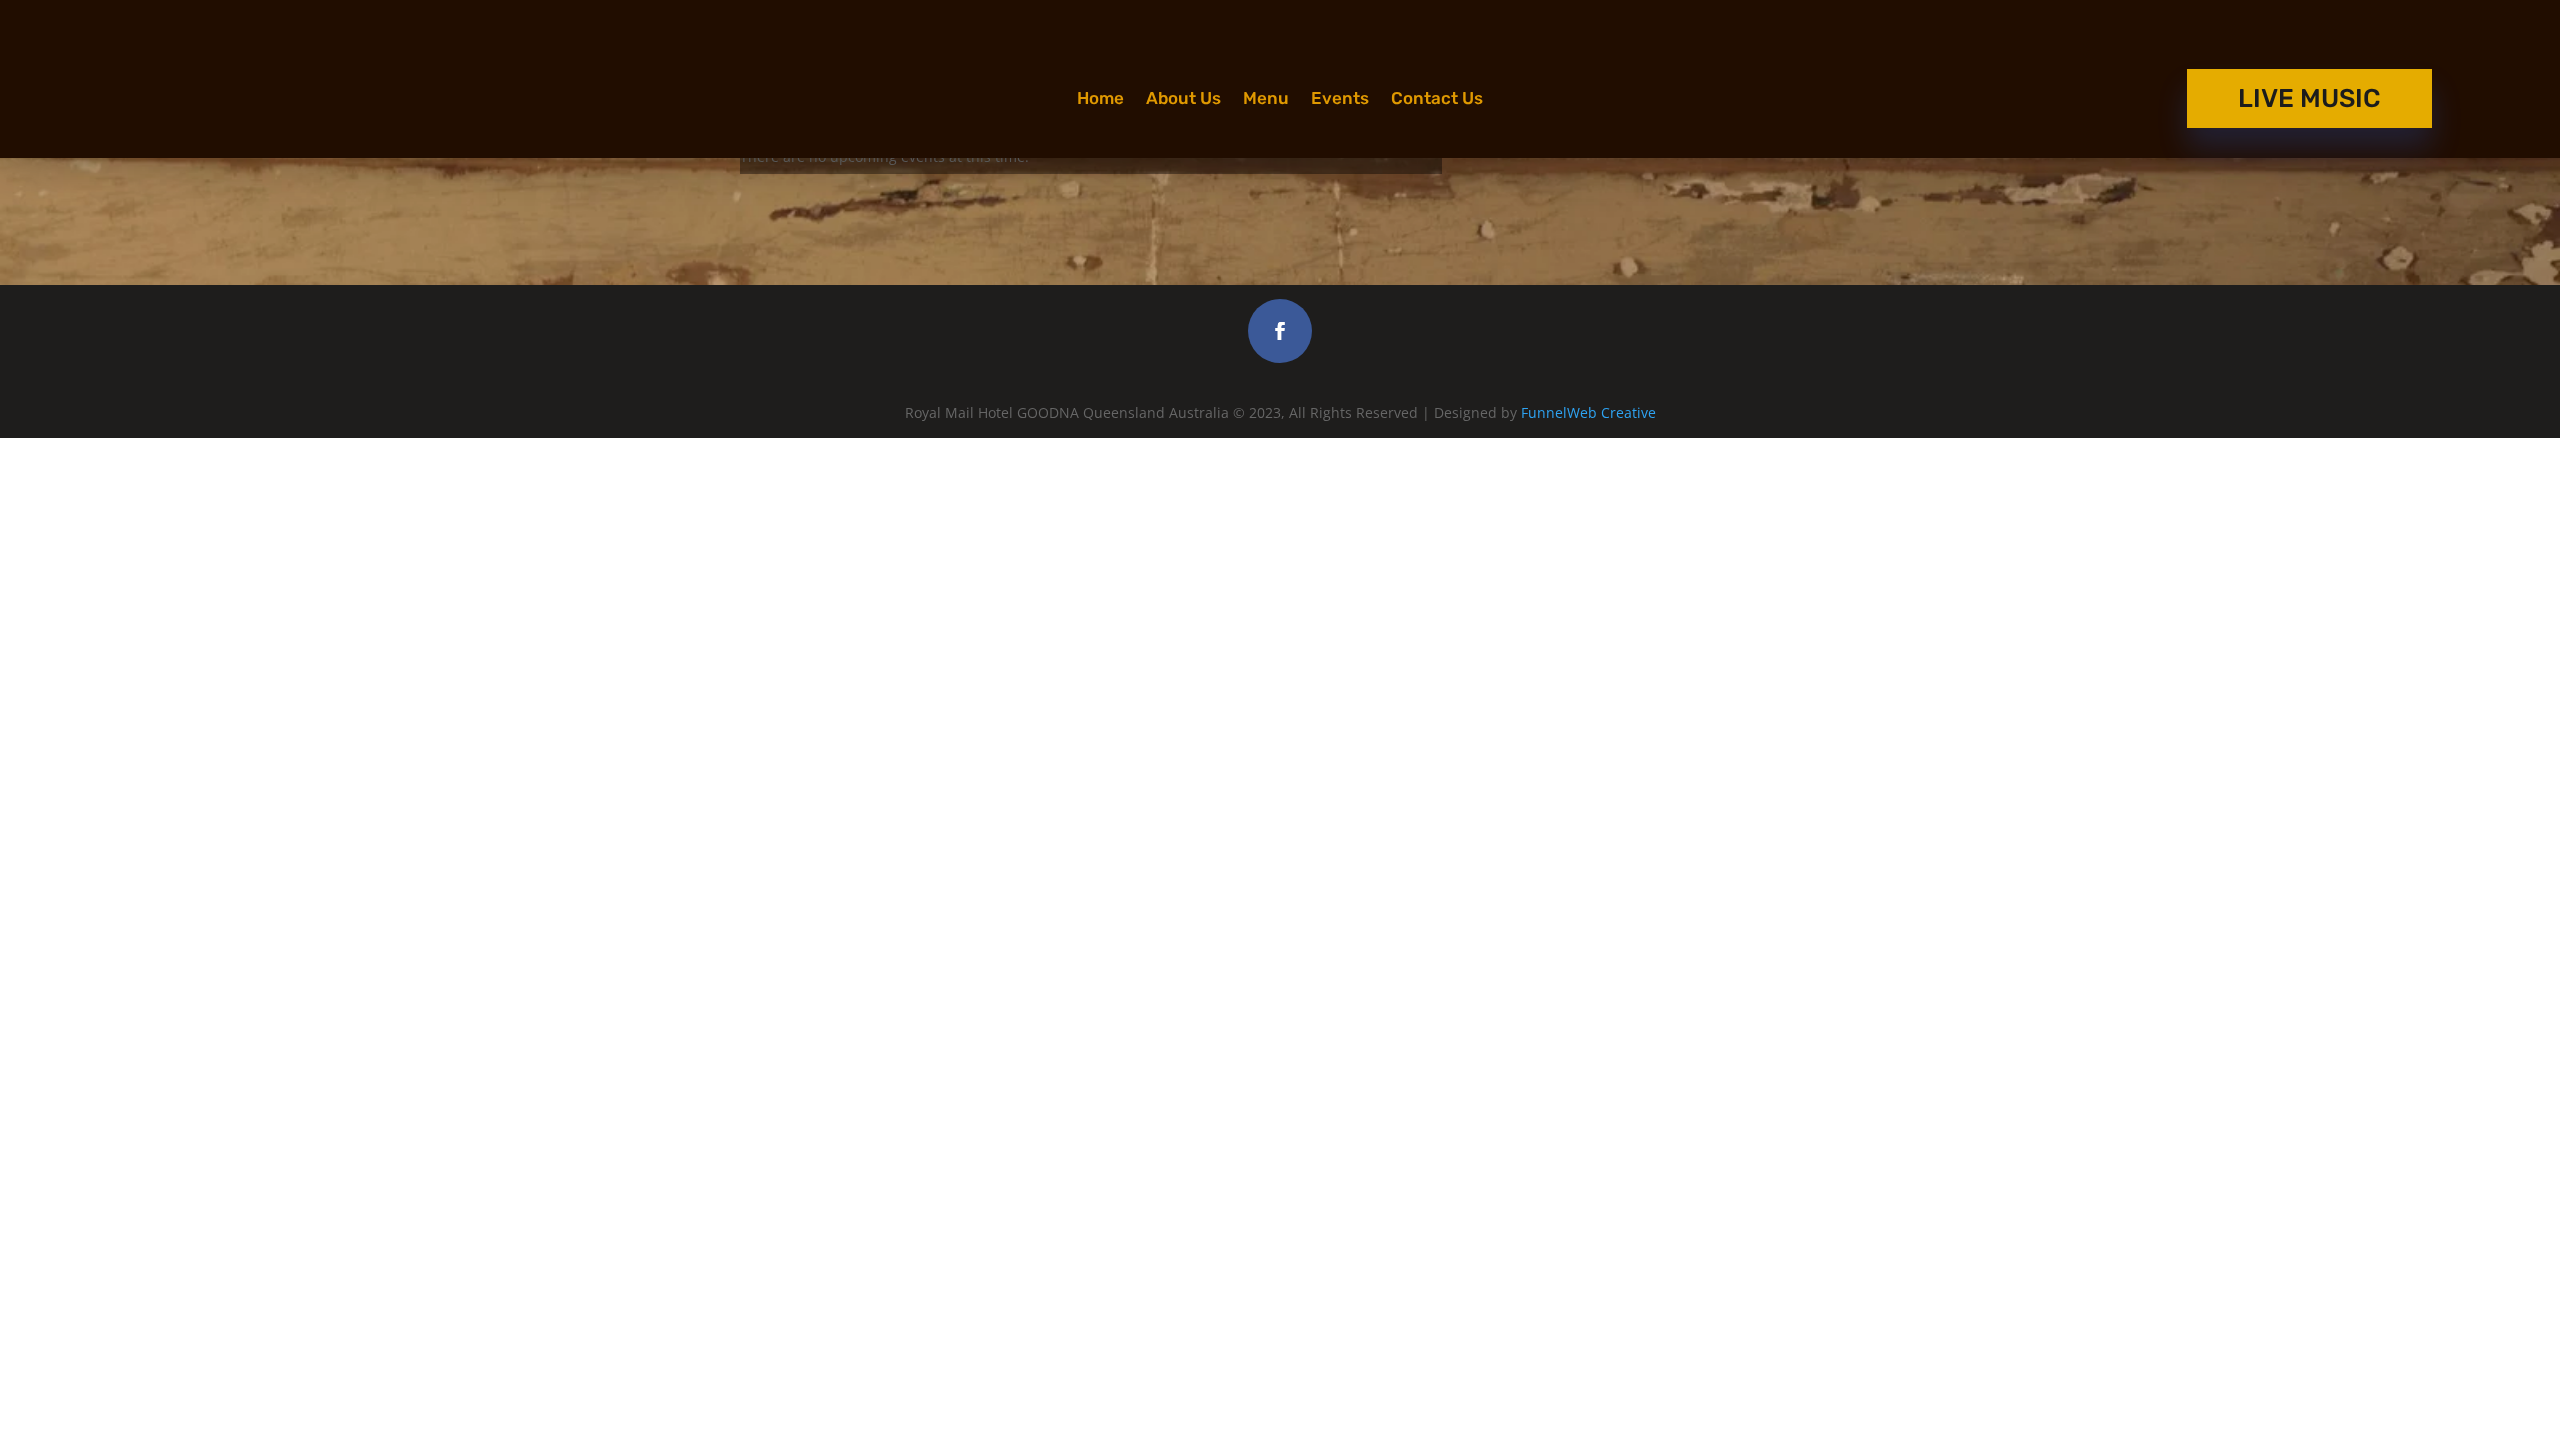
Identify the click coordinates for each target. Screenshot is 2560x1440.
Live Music (2309, 98)
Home (1100, 99)
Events (1340, 99)
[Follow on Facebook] (1280, 331)
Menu (1266, 99)
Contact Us (1437, 99)
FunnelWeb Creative (1588, 412)
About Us (1183, 99)
